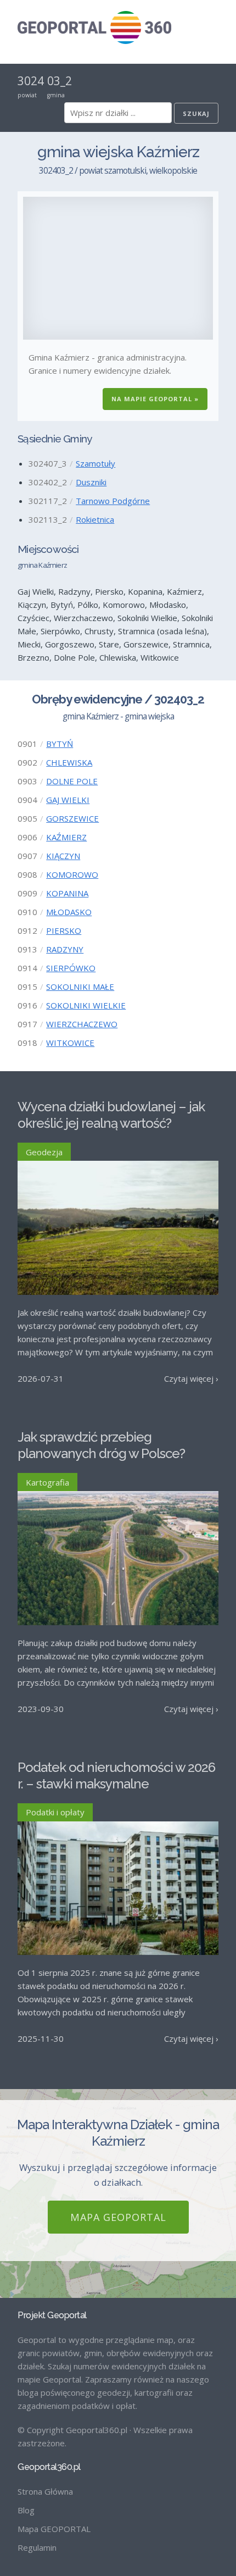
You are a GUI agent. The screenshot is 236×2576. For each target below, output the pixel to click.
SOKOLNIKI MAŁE (80, 987)
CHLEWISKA (69, 762)
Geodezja (44, 1152)
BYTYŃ (60, 744)
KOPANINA (67, 893)
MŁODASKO (69, 912)
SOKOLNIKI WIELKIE (86, 1005)
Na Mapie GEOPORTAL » (155, 399)
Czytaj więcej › (191, 1378)
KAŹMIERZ (66, 837)
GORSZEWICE (72, 818)
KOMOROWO (72, 874)
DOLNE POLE (72, 781)
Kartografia (47, 1482)
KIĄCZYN (63, 856)
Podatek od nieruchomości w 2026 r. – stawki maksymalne (116, 1775)
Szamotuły (95, 463)
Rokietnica (95, 519)
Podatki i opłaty (55, 1812)
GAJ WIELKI (68, 800)
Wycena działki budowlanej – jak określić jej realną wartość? (111, 1115)
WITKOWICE (70, 1043)
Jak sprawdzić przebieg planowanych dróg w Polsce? (101, 1445)
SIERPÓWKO (71, 968)
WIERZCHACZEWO (82, 1024)
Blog (26, 2510)
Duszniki (91, 482)
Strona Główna (45, 2491)
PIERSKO (64, 930)
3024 (31, 81)
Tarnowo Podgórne (113, 501)
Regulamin (37, 2547)
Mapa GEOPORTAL (118, 2217)
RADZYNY (65, 949)
